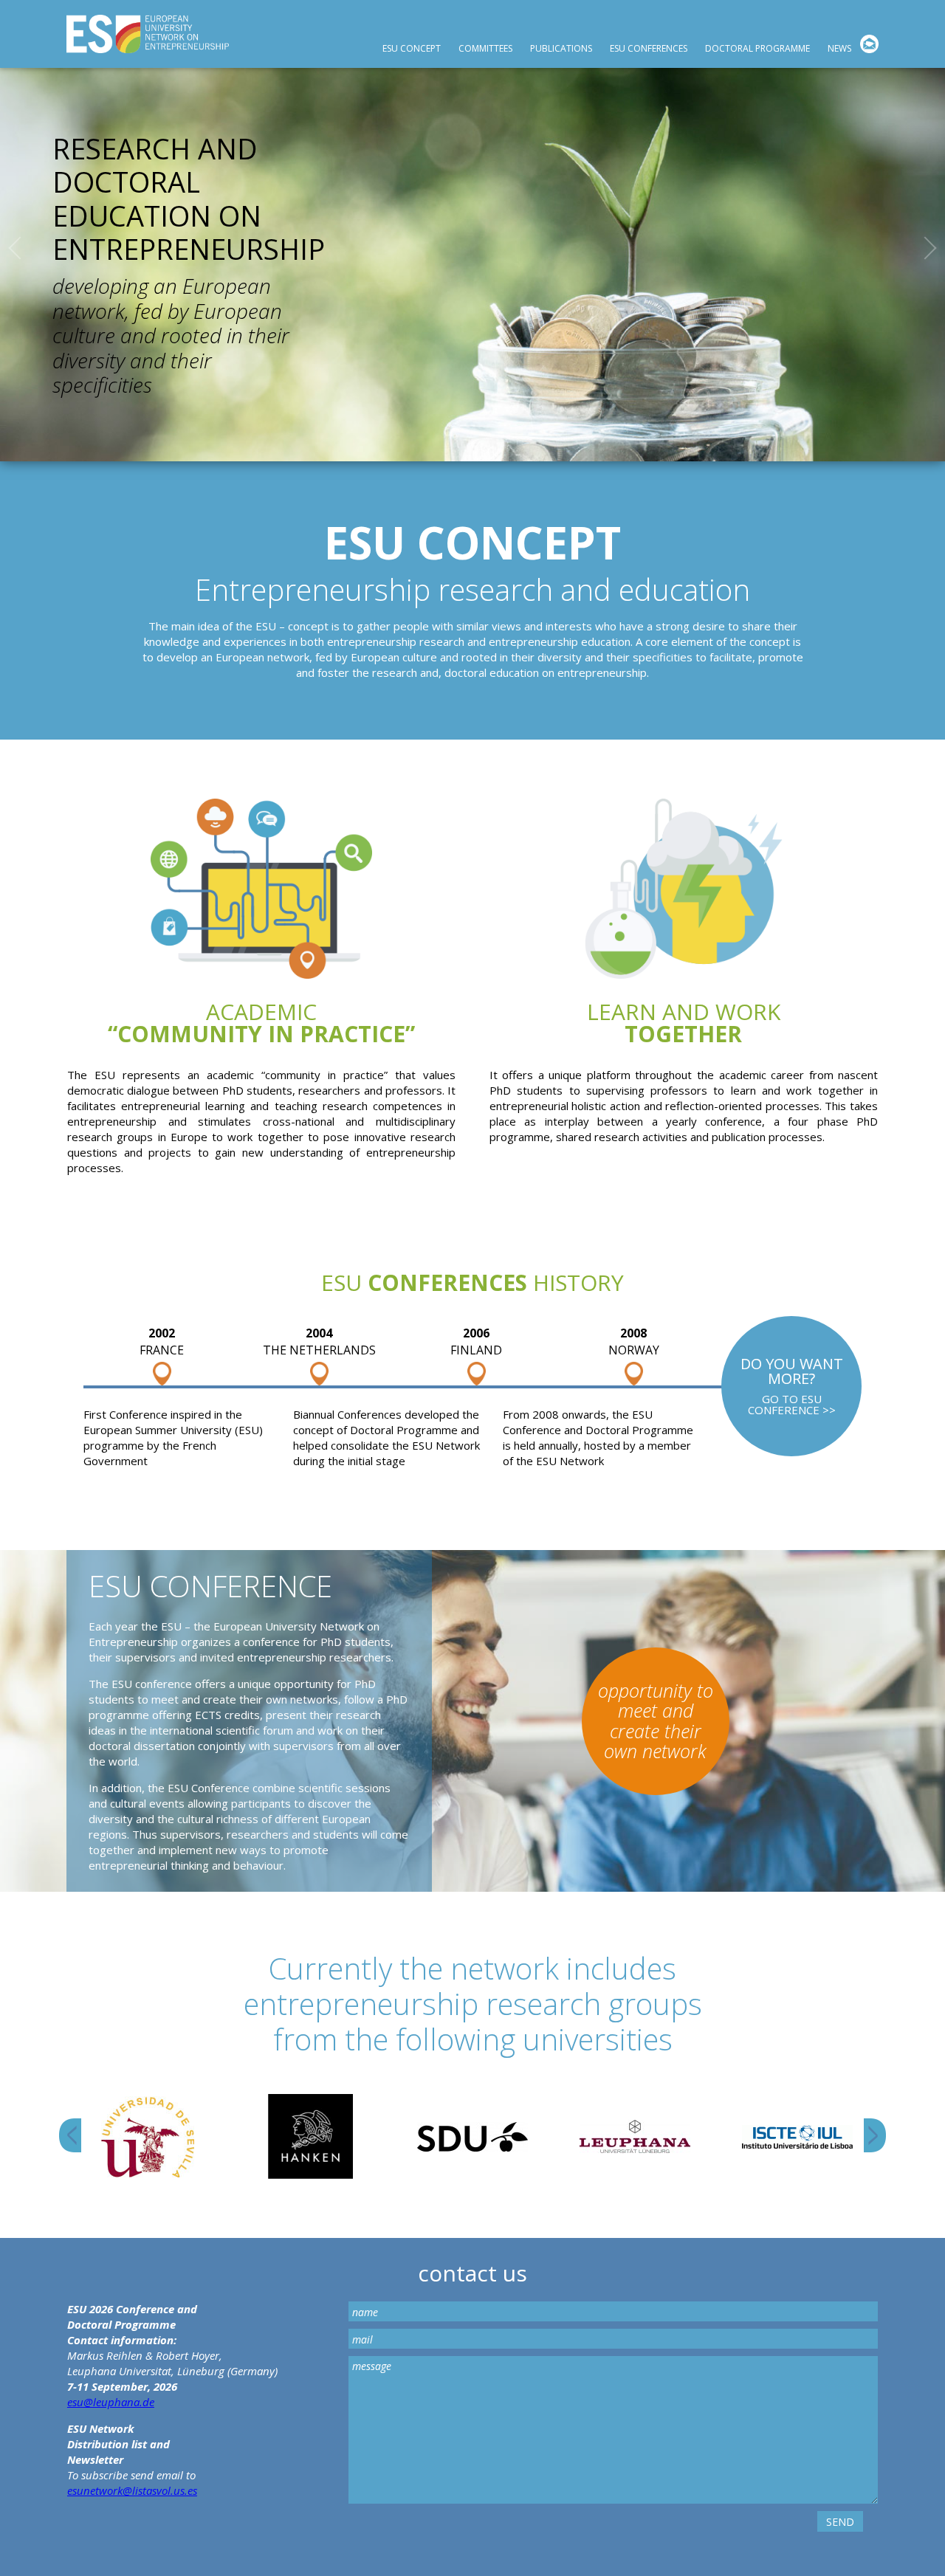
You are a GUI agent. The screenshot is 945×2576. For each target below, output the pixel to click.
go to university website (148, 2137)
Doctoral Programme (757, 48)
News (839, 48)
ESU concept (412, 48)
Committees (485, 48)
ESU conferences (649, 48)
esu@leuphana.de (111, 2402)
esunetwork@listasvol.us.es (132, 2490)
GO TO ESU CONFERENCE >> (791, 1386)
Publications (561, 48)
